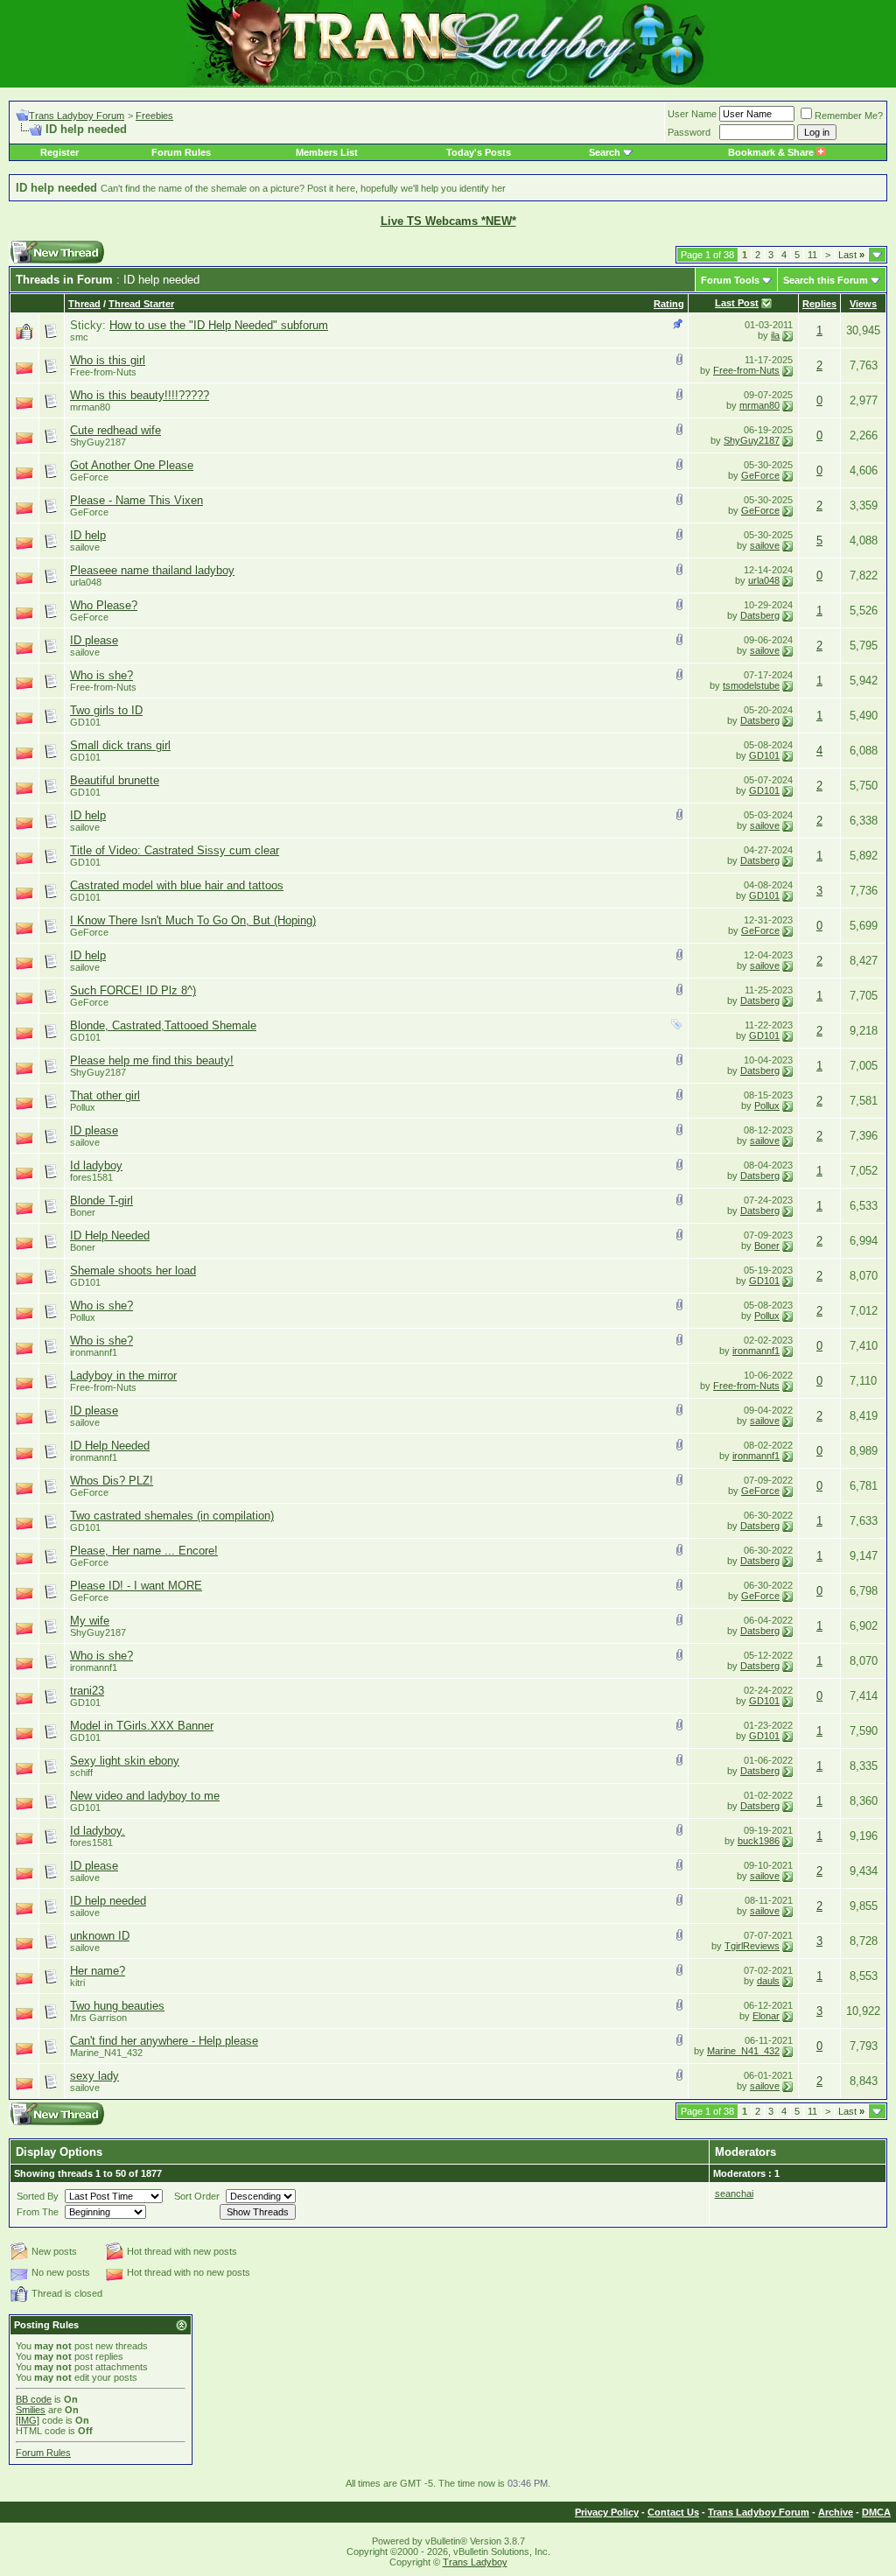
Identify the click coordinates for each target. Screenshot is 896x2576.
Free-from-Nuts (103, 372)
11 (812, 255)
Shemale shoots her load (133, 1270)
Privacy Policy (607, 2512)
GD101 (85, 722)
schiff (81, 1772)
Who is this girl (108, 360)
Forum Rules (181, 152)
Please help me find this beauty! (152, 1060)
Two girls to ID (106, 710)
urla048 (86, 582)
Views (863, 304)
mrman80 (90, 407)
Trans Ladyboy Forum (77, 116)
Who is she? (101, 675)
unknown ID (100, 1936)
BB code (34, 2399)
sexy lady (94, 2076)
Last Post (737, 303)
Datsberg (760, 615)
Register (59, 152)
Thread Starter (141, 304)
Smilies (31, 2410)
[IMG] (28, 2420)
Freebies (154, 116)
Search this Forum (826, 280)
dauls (768, 1981)
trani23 (87, 1691)
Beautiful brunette (115, 780)
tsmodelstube (751, 685)
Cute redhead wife (115, 430)
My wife (90, 1621)
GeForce (89, 477)
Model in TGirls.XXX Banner (142, 1726)
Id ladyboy (96, 1165)
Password (689, 132)
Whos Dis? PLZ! (112, 1481)
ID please (94, 640)
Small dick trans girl (120, 745)
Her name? (98, 1971)
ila (775, 335)
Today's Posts (479, 152)
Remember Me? (849, 116)
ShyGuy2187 (98, 442)
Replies (819, 304)
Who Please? (104, 605)
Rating (669, 304)
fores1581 (91, 1177)
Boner (83, 1212)
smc (79, 337)
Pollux (83, 1107)
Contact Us (673, 2512)
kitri (77, 1983)
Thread (84, 304)
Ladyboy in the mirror (123, 1376)
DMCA (876, 2512)
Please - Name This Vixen (136, 500)
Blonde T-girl (101, 1200)
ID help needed (108, 1901)
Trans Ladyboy (475, 2562)
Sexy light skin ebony (125, 1761)
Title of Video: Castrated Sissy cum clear (175, 850)
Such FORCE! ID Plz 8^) (133, 990)
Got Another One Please (132, 465)
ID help (88, 535)
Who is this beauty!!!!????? (140, 395)
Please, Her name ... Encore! (144, 1551)
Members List (327, 152)
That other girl (105, 1095)
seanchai (734, 2193)
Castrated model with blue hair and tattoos (177, 885)
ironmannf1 (94, 1352)
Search (605, 152)
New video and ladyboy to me (145, 1796)
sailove (85, 547)
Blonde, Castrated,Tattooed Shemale (163, 1025)
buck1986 (759, 1841)
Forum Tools (730, 280)
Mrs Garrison (98, 2018)
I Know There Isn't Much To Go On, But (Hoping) (193, 920)
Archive (836, 2512)
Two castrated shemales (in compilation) (172, 1516)
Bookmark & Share (772, 152)
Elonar (766, 2016)
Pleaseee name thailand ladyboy (152, 570)
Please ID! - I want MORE (136, 1586)
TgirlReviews (752, 1946)
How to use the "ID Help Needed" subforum (219, 325)
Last (851, 255)
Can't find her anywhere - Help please (164, 2041)
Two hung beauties (117, 2006)
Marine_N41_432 (106, 2053)
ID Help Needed (110, 1235)
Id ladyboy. (98, 1831)
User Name (692, 114)
